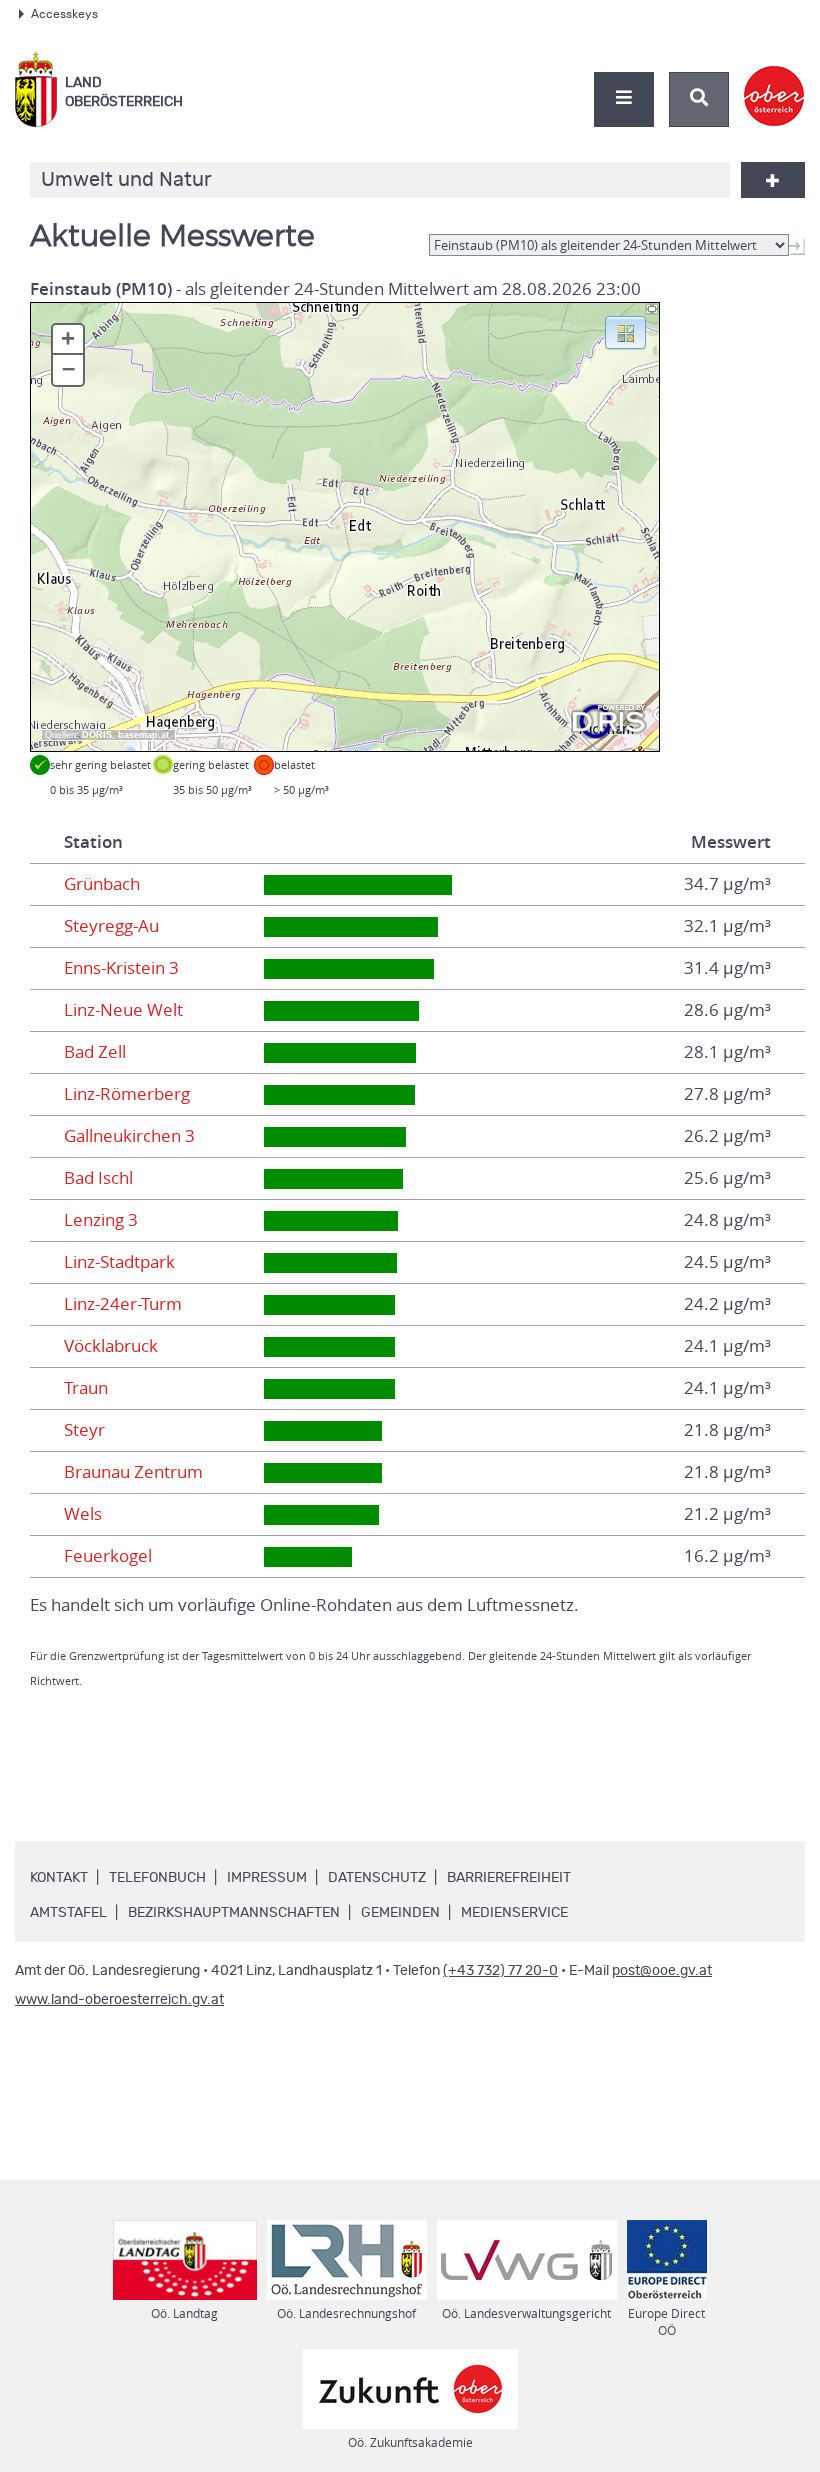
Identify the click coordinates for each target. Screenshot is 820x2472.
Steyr (84, 1430)
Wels (83, 1514)
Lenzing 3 (101, 1220)
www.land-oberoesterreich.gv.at (119, 2000)
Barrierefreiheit (509, 1878)
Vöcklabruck (111, 1346)
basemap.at (143, 735)
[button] (625, 331)
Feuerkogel (108, 1556)
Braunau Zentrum (133, 1472)
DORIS (97, 735)
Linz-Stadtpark (119, 1262)
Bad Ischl (98, 1178)
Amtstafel (68, 1913)
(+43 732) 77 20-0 (500, 1971)
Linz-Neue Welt (123, 1010)
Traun (86, 1388)
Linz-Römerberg (127, 1094)
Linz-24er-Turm (123, 1304)
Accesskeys (64, 14)
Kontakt (59, 1878)
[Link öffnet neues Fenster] (774, 79)
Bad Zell (95, 1052)
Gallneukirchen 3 (129, 1136)
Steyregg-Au (111, 926)
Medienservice (514, 1913)
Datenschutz (377, 1878)
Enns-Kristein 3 (121, 968)
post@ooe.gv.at (662, 1971)
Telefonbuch (157, 1878)
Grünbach (102, 884)
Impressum (267, 1878)
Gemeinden (400, 1913)
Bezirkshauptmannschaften (234, 1913)
